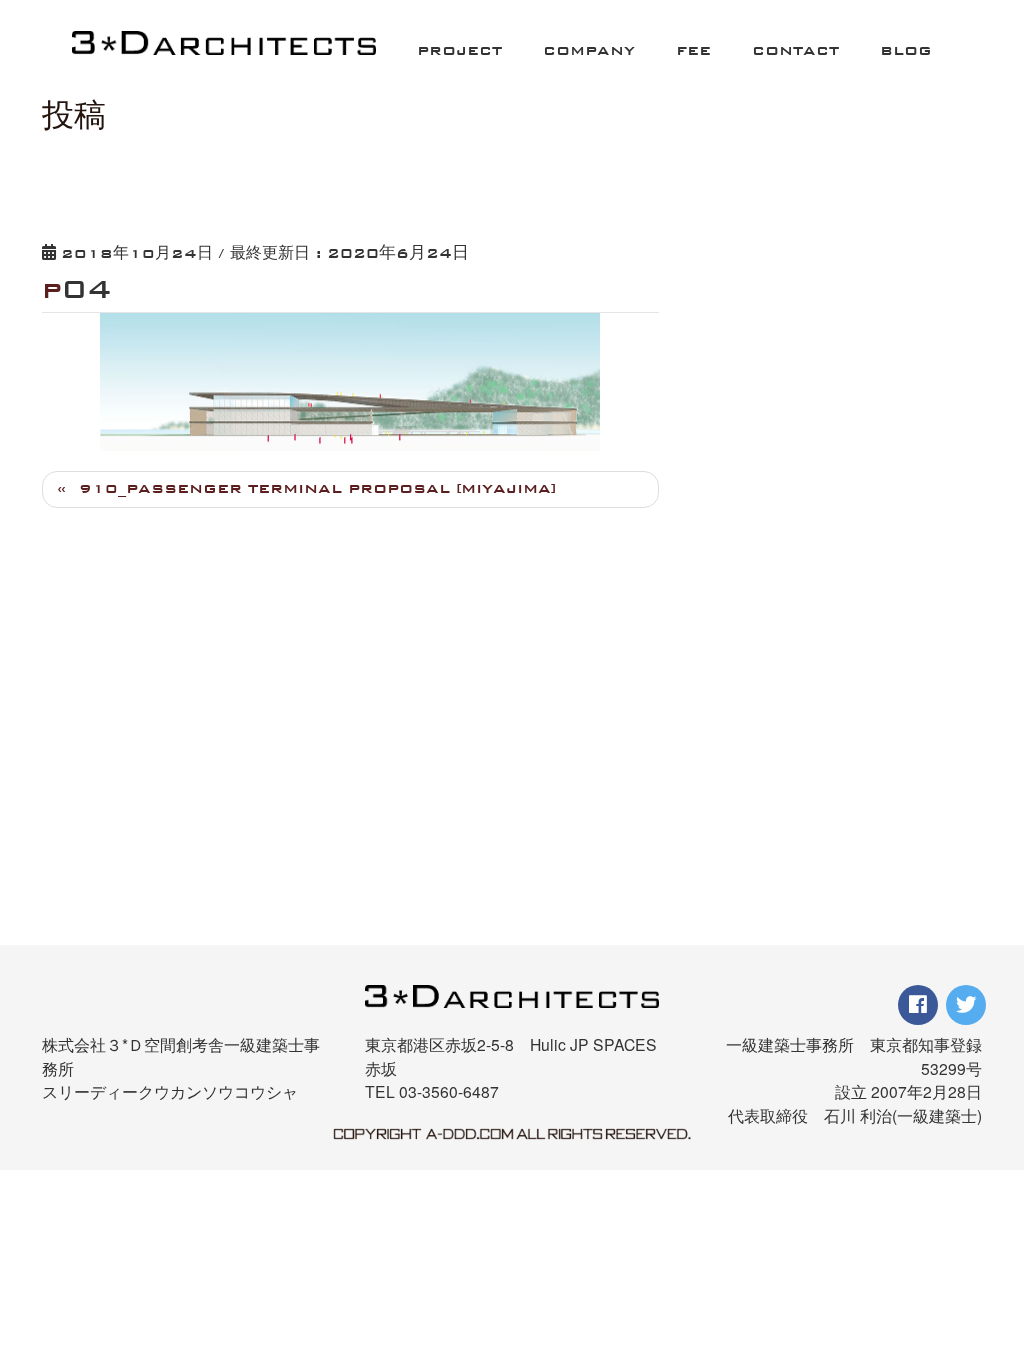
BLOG (906, 50)
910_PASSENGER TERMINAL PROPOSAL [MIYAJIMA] (317, 488)
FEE (693, 50)
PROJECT (459, 50)
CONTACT (795, 50)
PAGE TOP (985, 1248)
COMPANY (589, 50)
